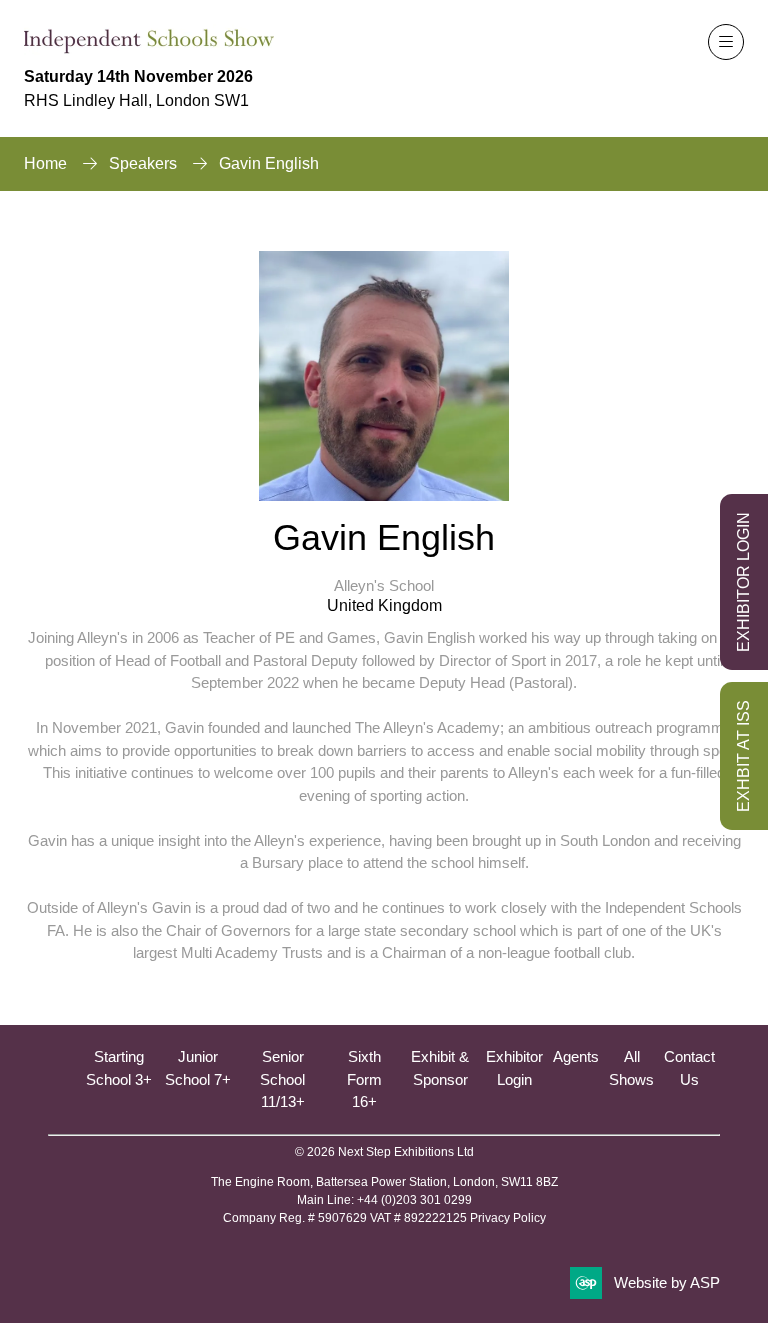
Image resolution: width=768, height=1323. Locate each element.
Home (45, 163)
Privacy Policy (508, 1218)
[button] (726, 42)
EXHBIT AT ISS (743, 756)
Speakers (143, 163)
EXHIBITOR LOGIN (743, 582)
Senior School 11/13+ (282, 1079)
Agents (576, 1056)
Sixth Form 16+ (364, 1079)
